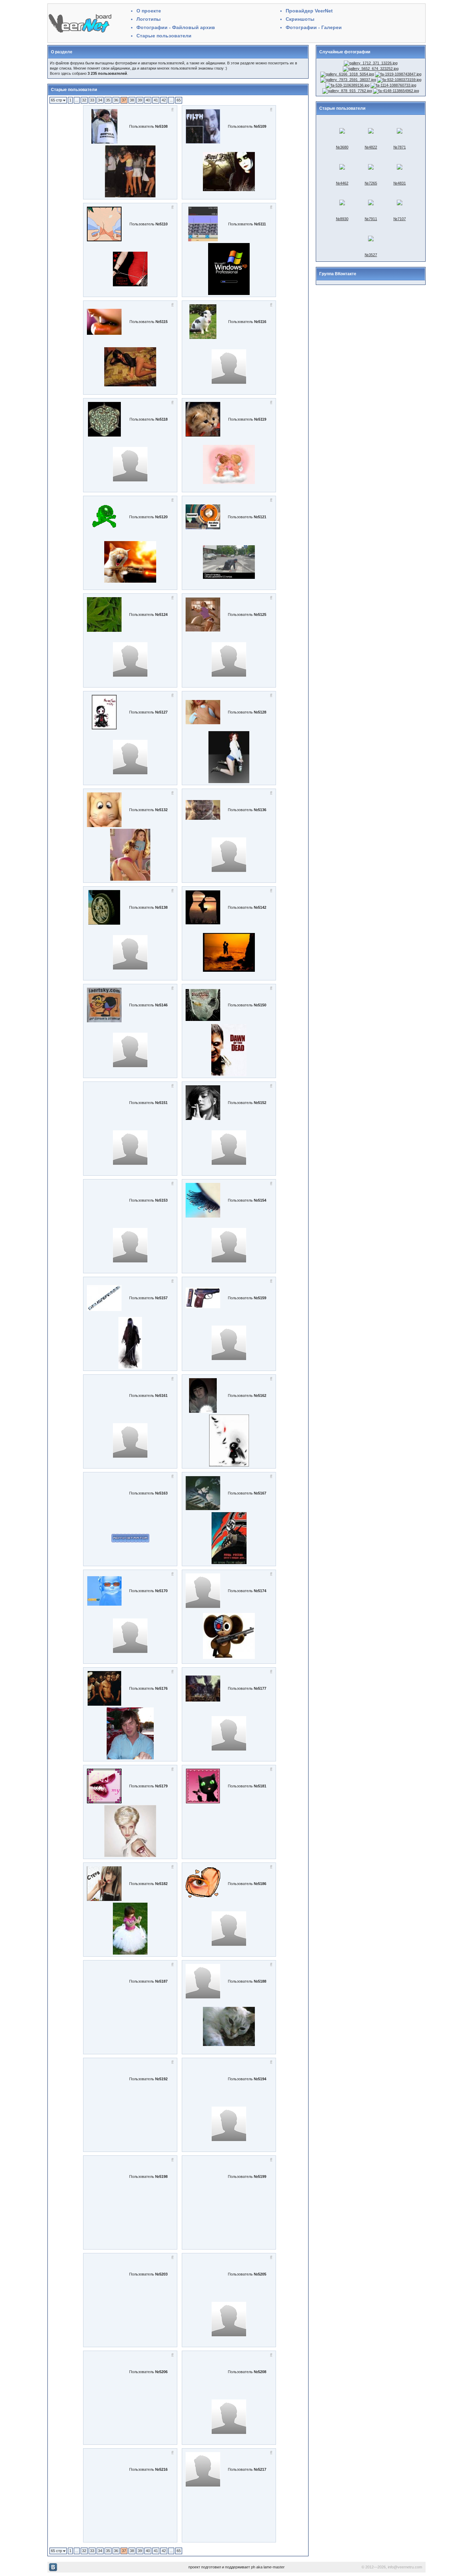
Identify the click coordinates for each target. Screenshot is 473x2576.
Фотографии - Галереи (314, 27)
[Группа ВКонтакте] (53, 2570)
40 (148, 100)
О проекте (149, 11)
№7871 (400, 147)
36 (116, 100)
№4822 (371, 147)
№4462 (342, 183)
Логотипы (149, 19)
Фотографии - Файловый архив (176, 27)
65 (179, 100)
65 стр (57, 100)
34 (100, 100)
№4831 (400, 183)
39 (140, 100)
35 (108, 100)
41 (156, 100)
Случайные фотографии (345, 52)
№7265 (371, 183)
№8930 (342, 219)
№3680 (342, 147)
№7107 (400, 219)
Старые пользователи (164, 36)
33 (92, 100)
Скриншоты (300, 19)
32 (84, 100)
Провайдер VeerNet (309, 11)
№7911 (371, 219)
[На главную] (80, 33)
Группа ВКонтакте (338, 274)
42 (164, 100)
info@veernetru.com (405, 2567)
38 (132, 100)
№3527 (371, 255)
